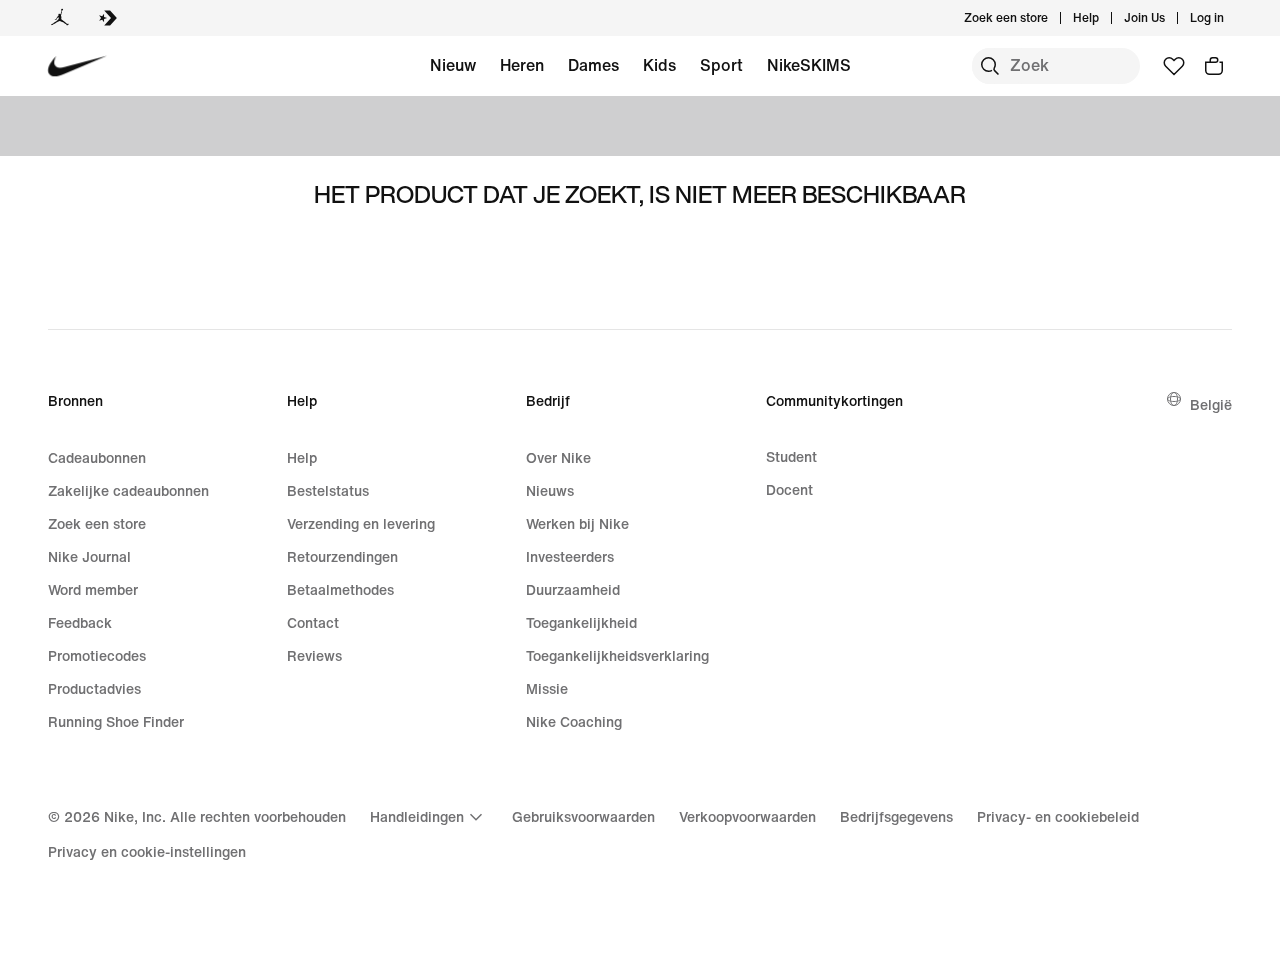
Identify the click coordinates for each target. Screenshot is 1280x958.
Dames (593, 65)
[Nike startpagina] (77, 66)
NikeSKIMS (809, 65)
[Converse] (108, 18)
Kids (659, 65)
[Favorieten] (1174, 66)
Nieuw (453, 65)
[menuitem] (1105, 18)
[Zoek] (990, 66)
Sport (721, 65)
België (1211, 404)
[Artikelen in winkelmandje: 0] (1214, 66)
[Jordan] (60, 18)
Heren (522, 65)
